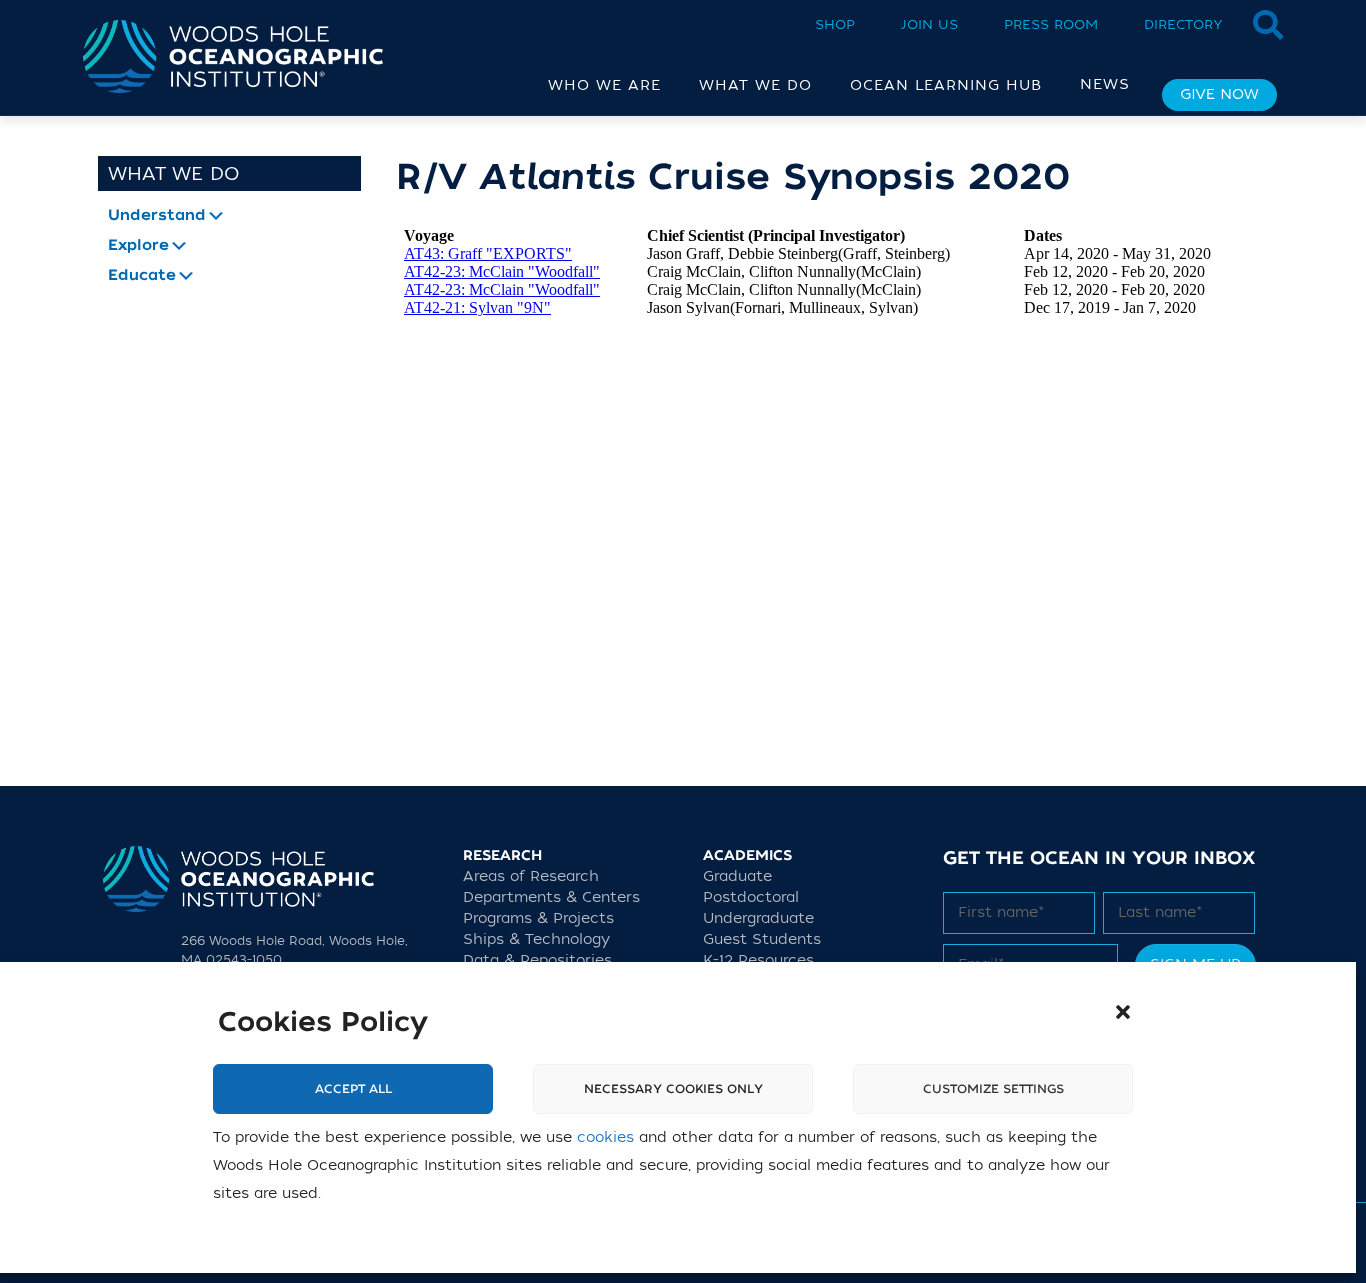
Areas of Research (531, 876)
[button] (1123, 1012)
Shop (835, 24)
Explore (138, 246)
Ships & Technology (536, 939)
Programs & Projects (538, 918)
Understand (157, 216)
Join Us (929, 24)
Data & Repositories (537, 960)
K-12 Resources (758, 960)
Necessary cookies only (673, 1089)
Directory (1183, 24)
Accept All (353, 1089)
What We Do (174, 174)
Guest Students (762, 939)
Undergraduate (758, 918)
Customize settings (993, 1089)
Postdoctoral (751, 897)
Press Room (1051, 24)
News (1105, 84)
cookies (605, 1137)
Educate (142, 276)
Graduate (737, 876)
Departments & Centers (551, 897)
